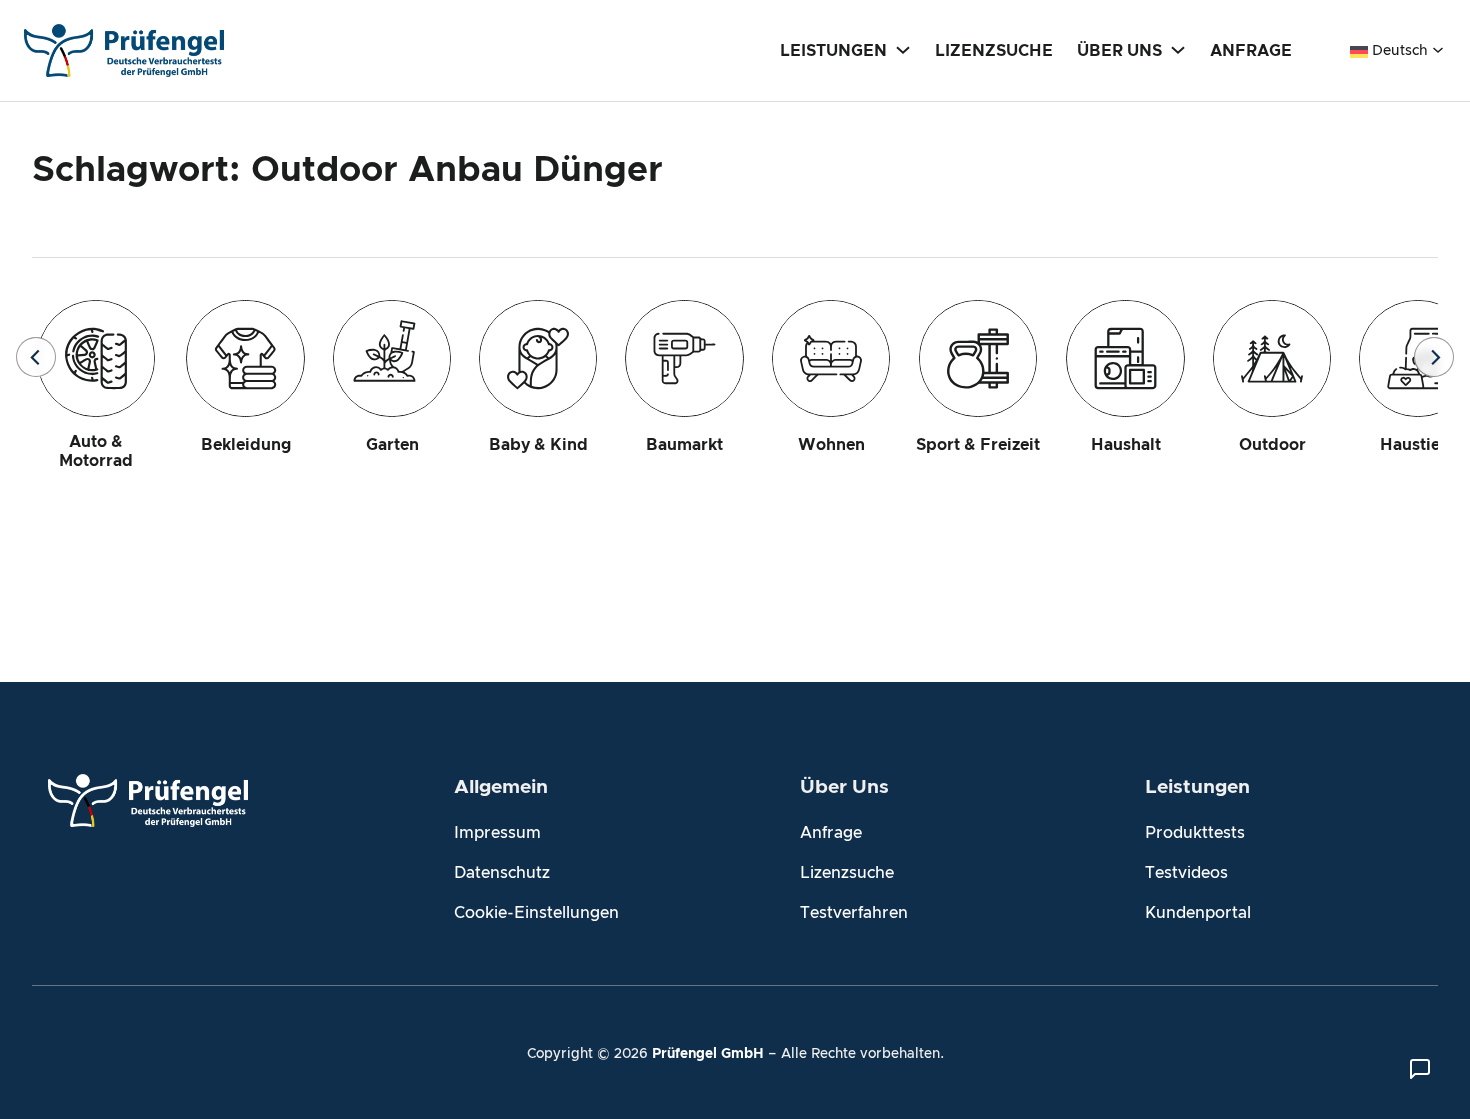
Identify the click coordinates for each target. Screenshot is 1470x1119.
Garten (392, 445)
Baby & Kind (538, 445)
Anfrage (831, 833)
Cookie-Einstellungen (536, 913)
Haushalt (1126, 445)
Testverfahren (854, 913)
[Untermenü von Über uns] (1178, 49)
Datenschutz (502, 873)
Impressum (497, 833)
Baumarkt (684, 445)
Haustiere (1418, 445)
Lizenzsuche (847, 873)
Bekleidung (246, 445)
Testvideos (1186, 873)
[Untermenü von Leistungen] (903, 49)
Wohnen (831, 445)
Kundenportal (1198, 913)
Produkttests (1195, 833)
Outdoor (1272, 445)
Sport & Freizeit (978, 445)
